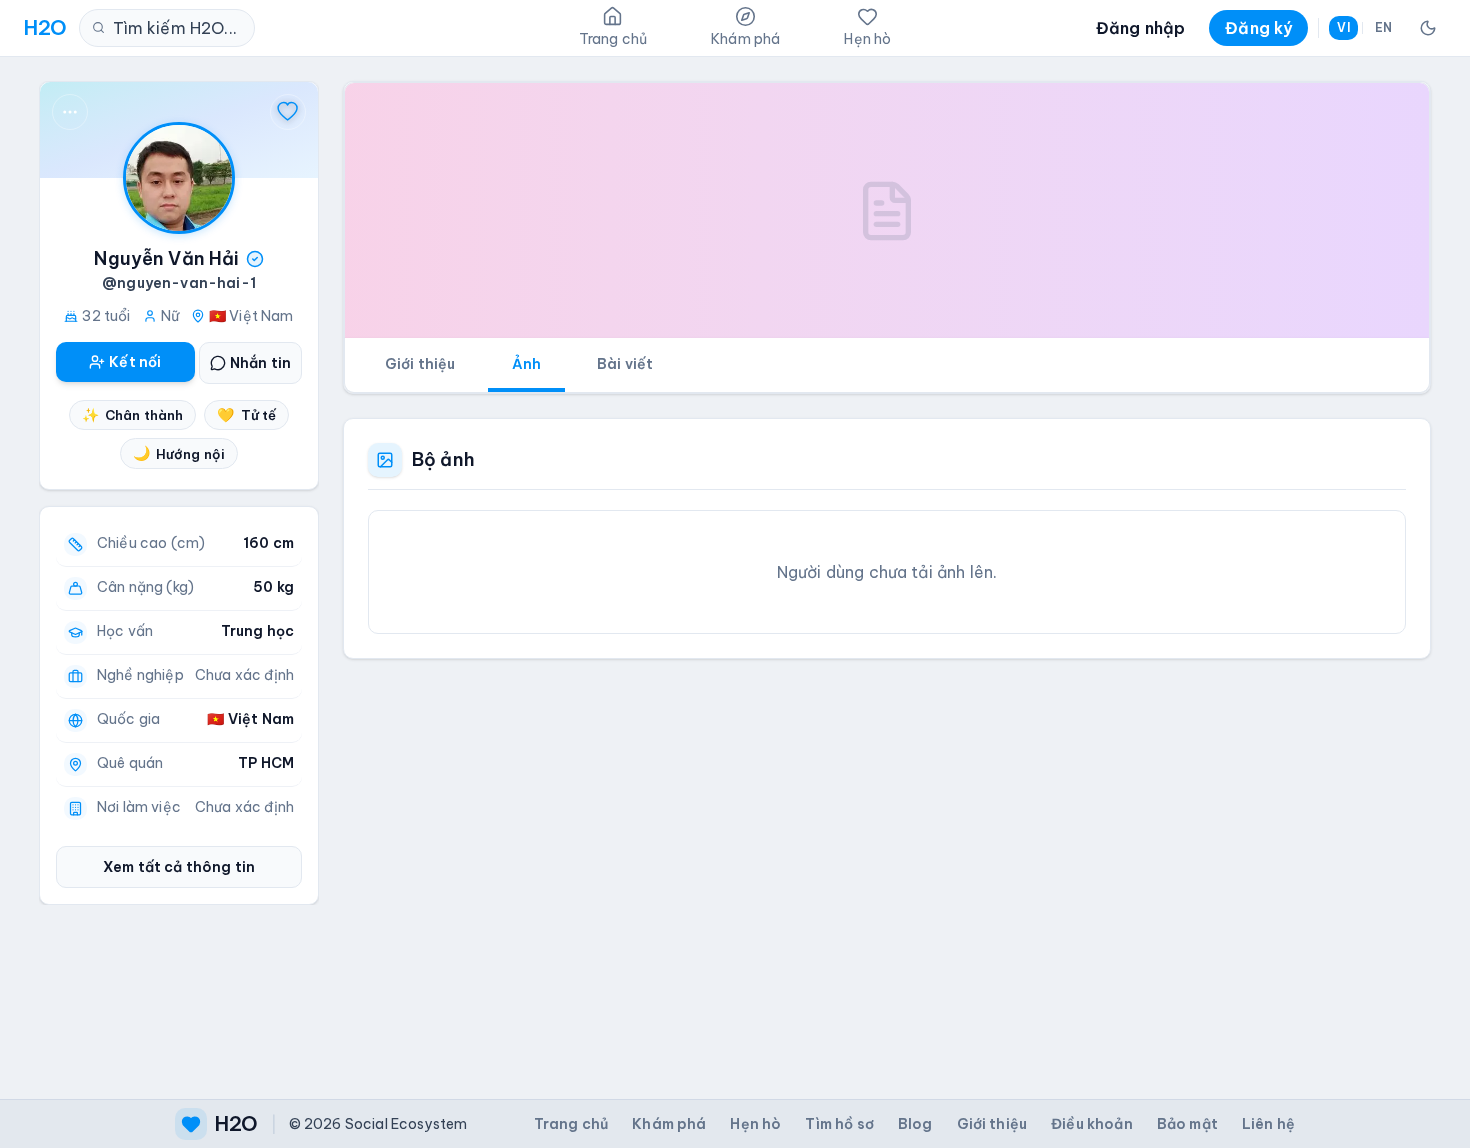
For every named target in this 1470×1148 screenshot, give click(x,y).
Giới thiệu (420, 364)
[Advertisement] (887, 863)
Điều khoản (1092, 1124)
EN (1383, 27)
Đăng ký (1258, 28)
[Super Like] (288, 112)
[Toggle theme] (1428, 28)
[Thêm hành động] (70, 112)
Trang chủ (571, 1124)
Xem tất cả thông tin (179, 867)
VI (1343, 27)
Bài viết (625, 364)
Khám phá (669, 1124)
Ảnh (526, 364)
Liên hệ (1268, 1124)
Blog (915, 1124)
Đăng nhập (1140, 28)
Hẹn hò (755, 1124)
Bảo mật (1187, 1124)
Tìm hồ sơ (839, 1124)
